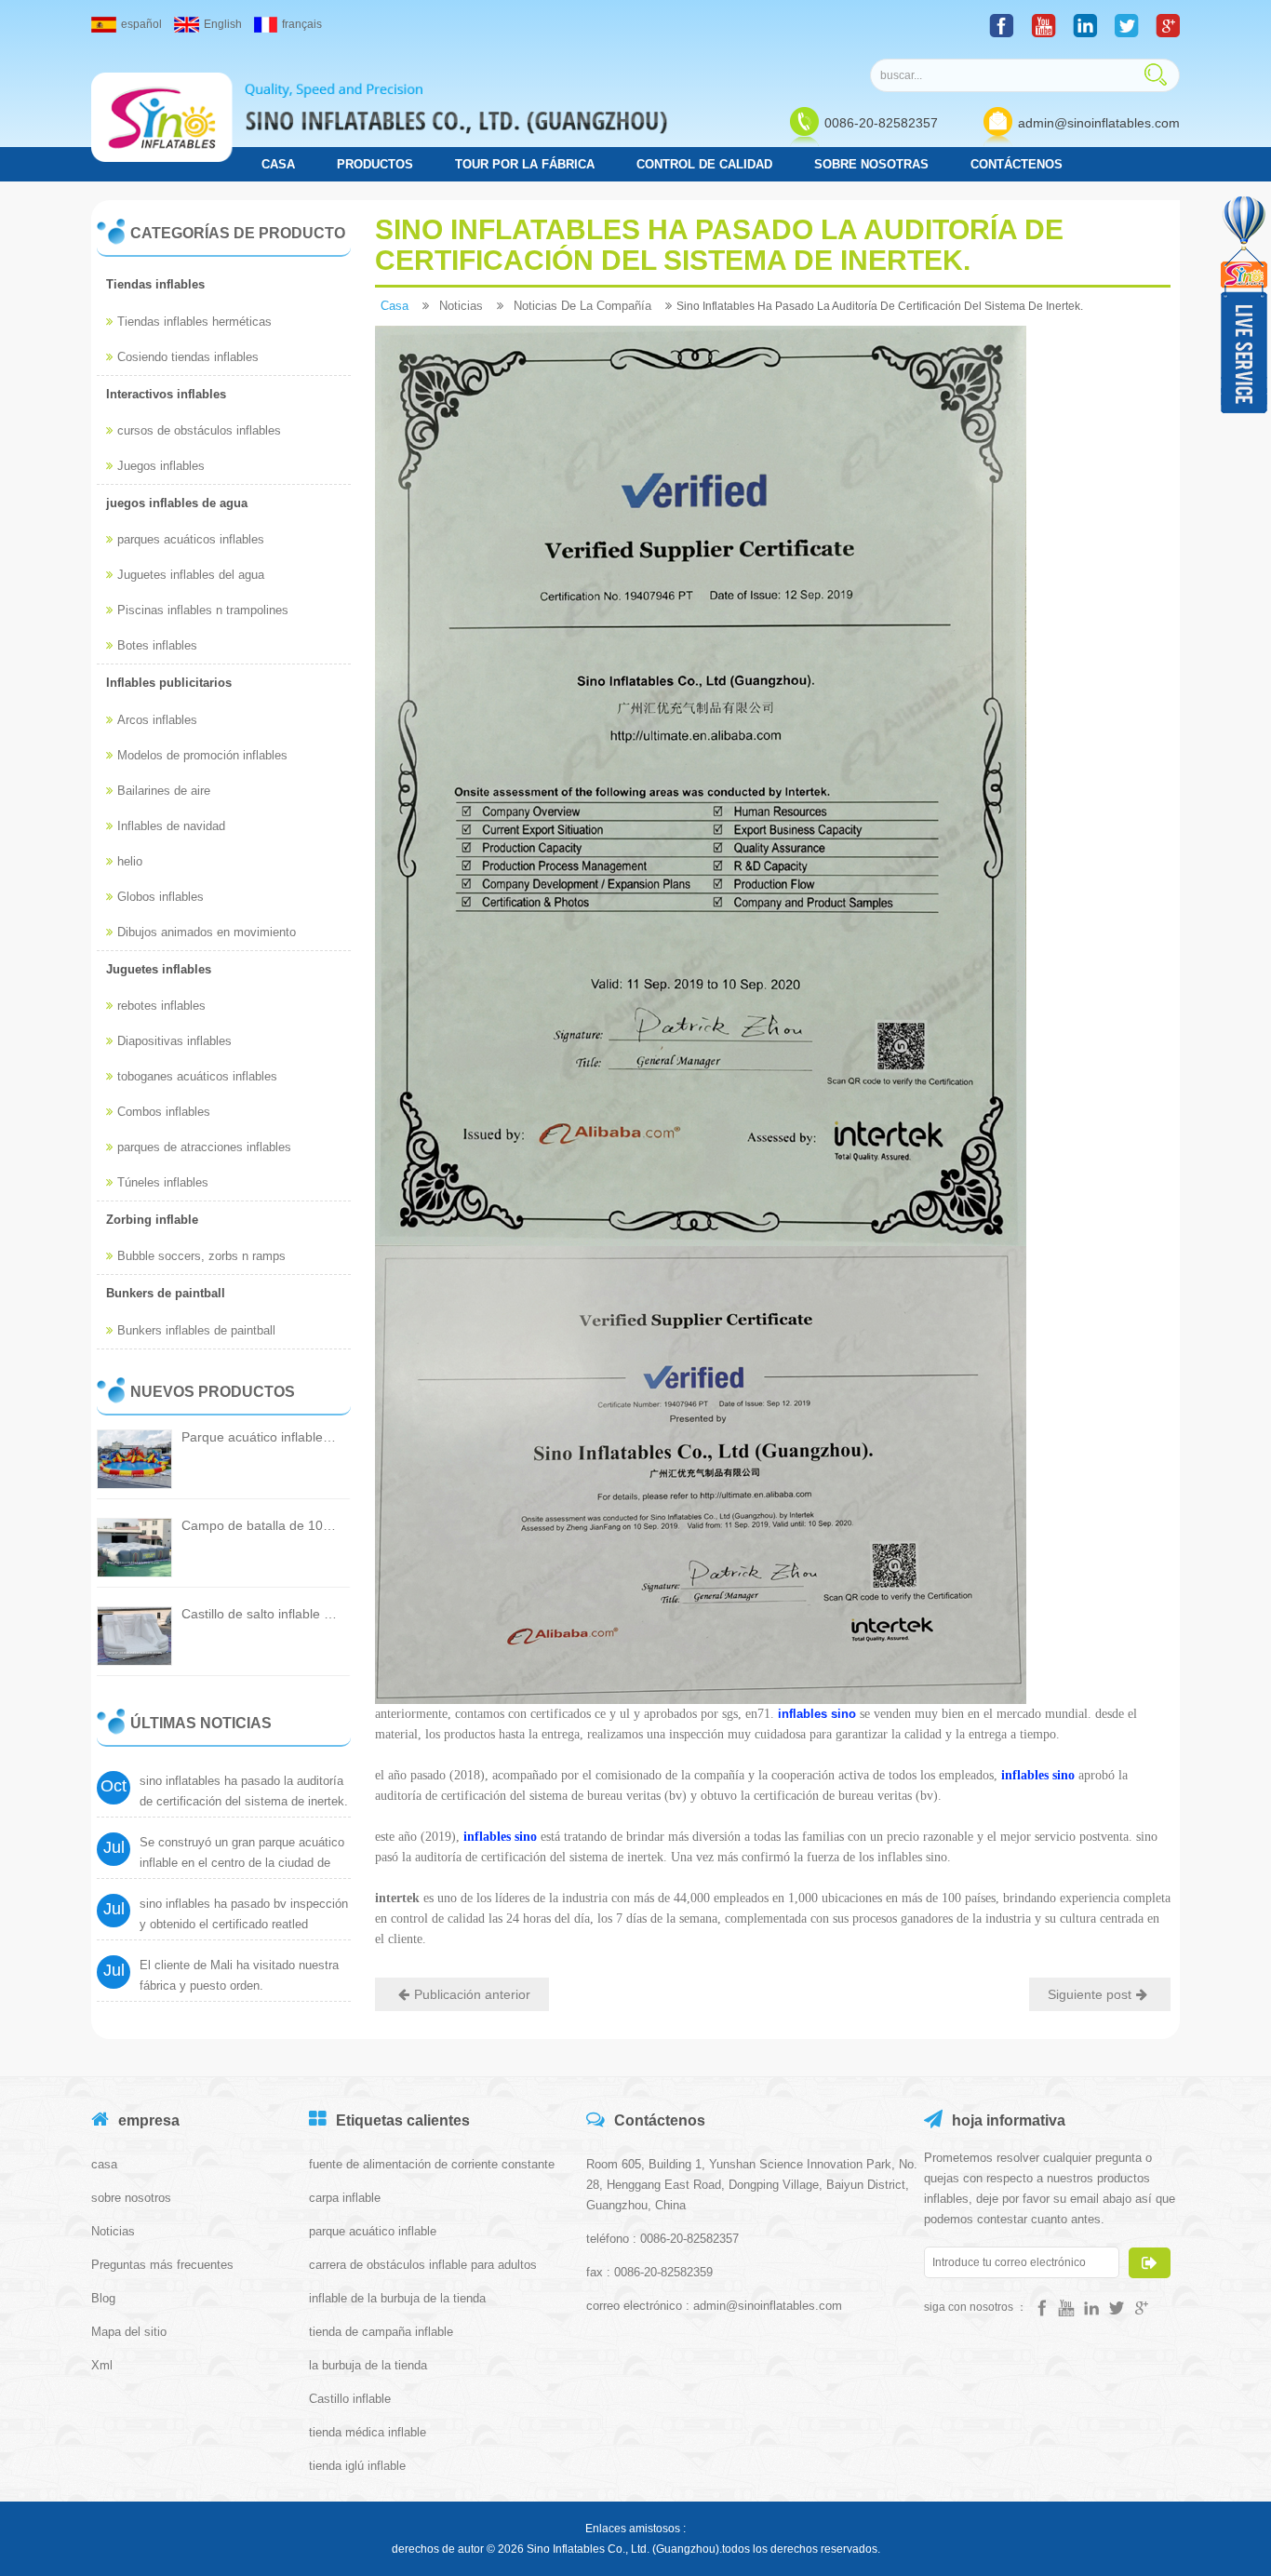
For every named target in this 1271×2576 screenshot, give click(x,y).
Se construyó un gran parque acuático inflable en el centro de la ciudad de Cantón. (242, 1863)
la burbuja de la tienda (368, 2365)
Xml (102, 2365)
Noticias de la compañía (582, 306)
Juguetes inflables (159, 969)
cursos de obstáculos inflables (199, 430)
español (141, 24)
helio (130, 861)
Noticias (461, 306)
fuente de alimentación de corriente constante (432, 2164)
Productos (375, 164)
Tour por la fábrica (525, 164)
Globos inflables (161, 897)
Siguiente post (1090, 1994)
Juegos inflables (161, 466)
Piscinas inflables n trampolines (203, 610)
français (302, 24)
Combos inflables (164, 1112)
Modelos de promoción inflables (202, 755)
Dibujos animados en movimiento (207, 932)
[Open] (1246, 305)
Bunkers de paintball (166, 1293)
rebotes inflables (161, 1006)
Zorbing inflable (152, 1220)
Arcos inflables (157, 720)
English (223, 24)
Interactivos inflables (166, 394)
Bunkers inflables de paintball (196, 1330)
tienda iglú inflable (357, 2466)
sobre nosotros (131, 2198)
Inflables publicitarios (169, 683)
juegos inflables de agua (177, 503)
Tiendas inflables (155, 284)
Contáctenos (1017, 164)
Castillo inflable (350, 2399)
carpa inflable (345, 2198)
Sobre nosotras (871, 164)
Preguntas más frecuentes (162, 2265)
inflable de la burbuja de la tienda (397, 2298)
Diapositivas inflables (174, 1041)
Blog (103, 2298)
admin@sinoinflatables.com (1099, 123)
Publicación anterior (472, 1994)
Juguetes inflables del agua (191, 575)
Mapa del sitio (129, 2332)
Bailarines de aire (164, 791)
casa (278, 164)
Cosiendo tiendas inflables (188, 357)
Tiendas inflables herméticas (194, 322)
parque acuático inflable (373, 2231)
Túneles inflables (163, 1182)
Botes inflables (157, 645)
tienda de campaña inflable (381, 2332)
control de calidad (704, 164)
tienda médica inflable (368, 2432)
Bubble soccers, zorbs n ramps (201, 1256)
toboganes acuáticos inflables (197, 1076)
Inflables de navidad (171, 826)
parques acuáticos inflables (191, 539)
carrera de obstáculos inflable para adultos (423, 2265)
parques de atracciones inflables (204, 1147)
